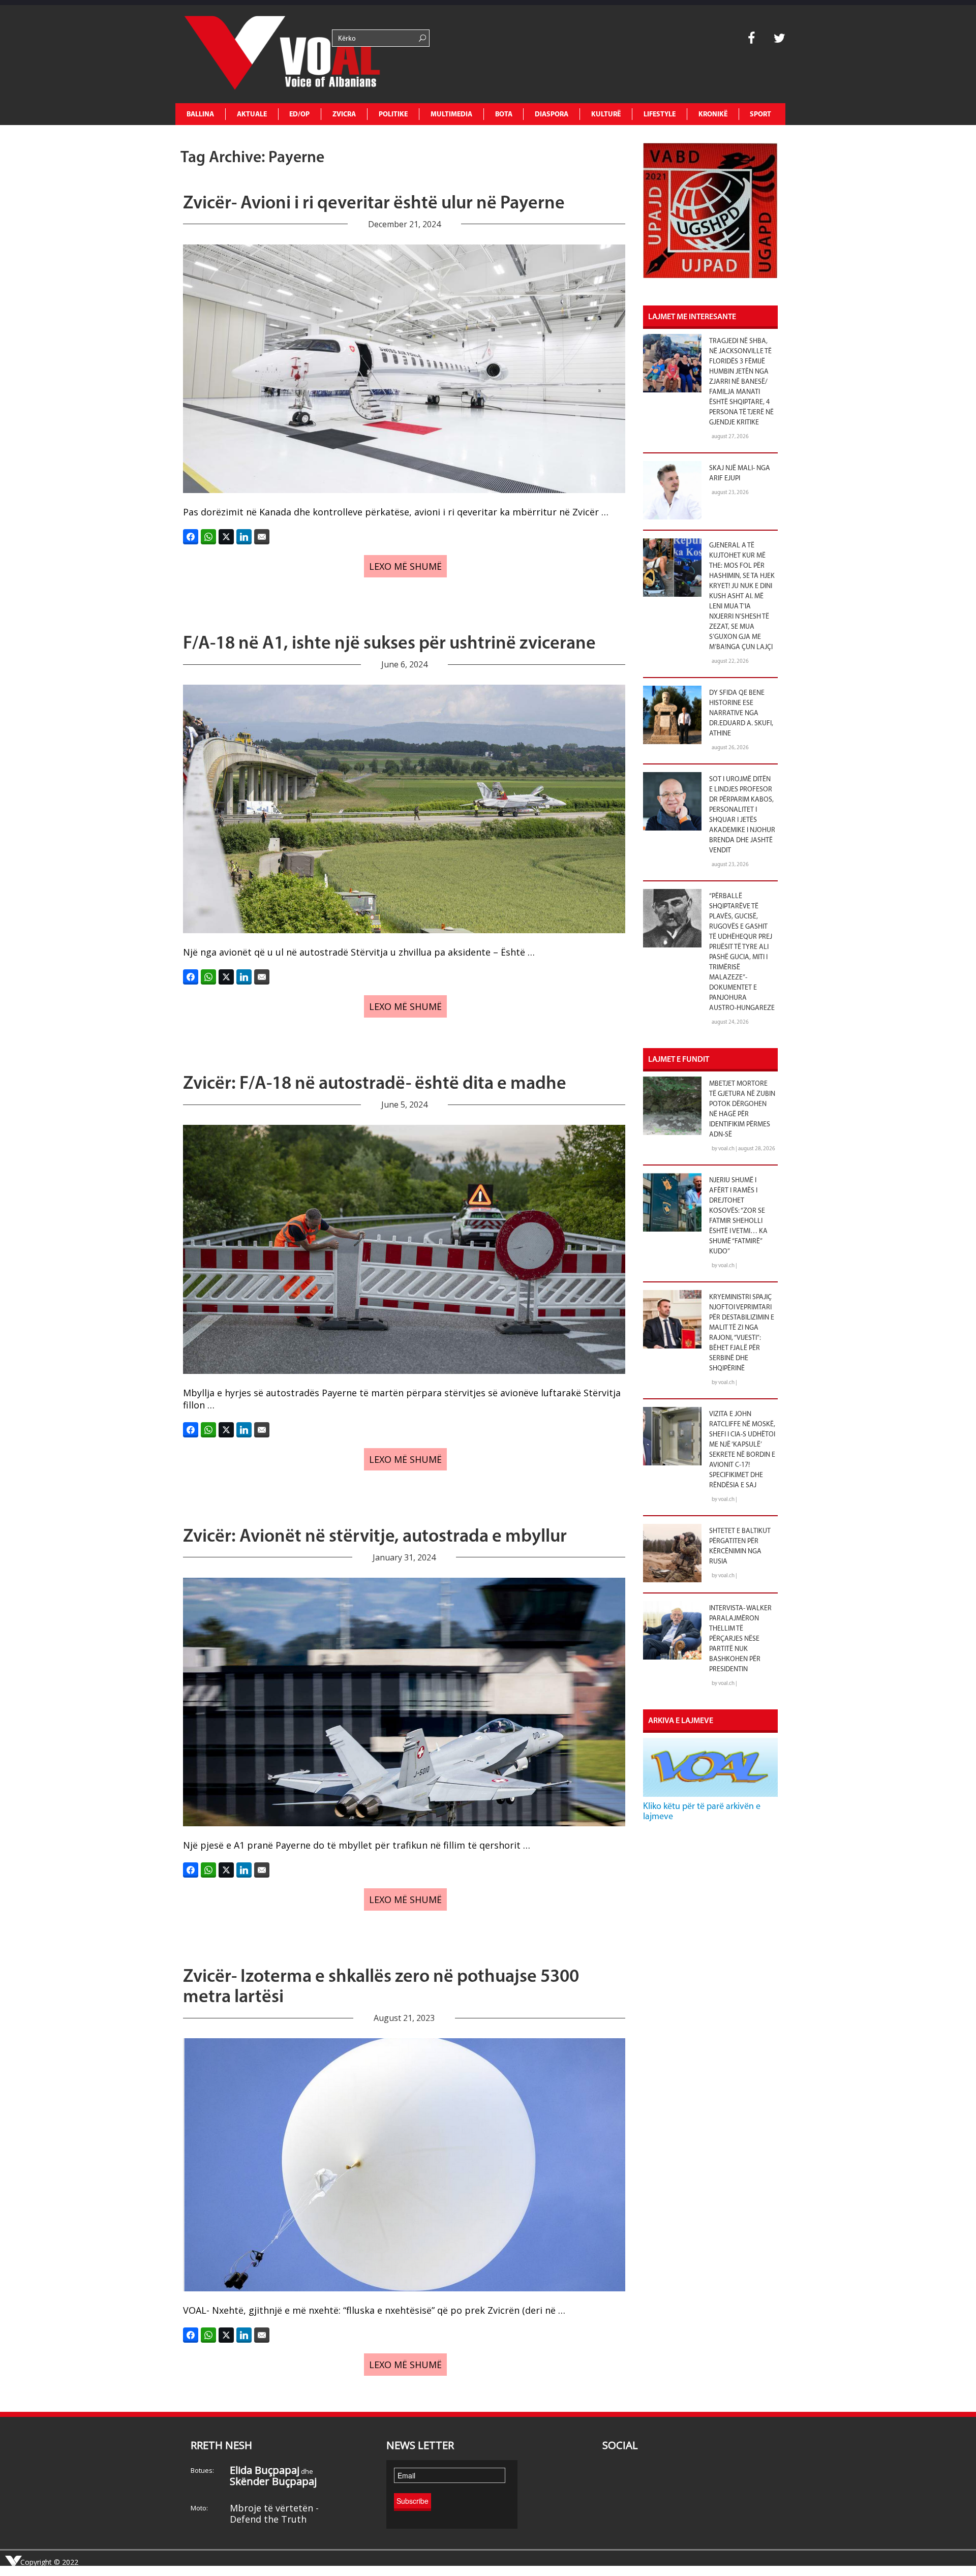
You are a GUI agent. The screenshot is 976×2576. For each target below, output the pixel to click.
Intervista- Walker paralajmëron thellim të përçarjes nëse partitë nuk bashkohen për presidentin (740, 1639)
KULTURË (606, 115)
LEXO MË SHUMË (405, 566)
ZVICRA (344, 115)
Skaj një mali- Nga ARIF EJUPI (740, 473)
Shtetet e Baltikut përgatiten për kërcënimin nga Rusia (740, 1546)
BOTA (504, 115)
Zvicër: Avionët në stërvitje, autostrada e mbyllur (375, 1537)
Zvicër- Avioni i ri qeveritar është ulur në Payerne (374, 204)
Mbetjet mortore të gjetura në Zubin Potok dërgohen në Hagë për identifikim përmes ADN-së (742, 1109)
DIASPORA (552, 115)
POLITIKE (393, 115)
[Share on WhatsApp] (208, 537)
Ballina (200, 115)
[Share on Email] (262, 537)
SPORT (760, 115)
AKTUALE (252, 115)
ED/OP (299, 115)
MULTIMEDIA (451, 115)
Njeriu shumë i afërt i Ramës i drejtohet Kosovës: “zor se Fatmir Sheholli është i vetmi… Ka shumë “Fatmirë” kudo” (738, 1216)
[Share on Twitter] (226, 537)
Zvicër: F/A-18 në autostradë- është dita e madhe (375, 1084)
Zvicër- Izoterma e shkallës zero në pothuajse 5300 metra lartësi (381, 1987)
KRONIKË (713, 115)
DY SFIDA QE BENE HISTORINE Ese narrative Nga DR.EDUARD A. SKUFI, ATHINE (741, 713)
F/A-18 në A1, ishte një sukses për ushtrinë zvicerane (389, 644)
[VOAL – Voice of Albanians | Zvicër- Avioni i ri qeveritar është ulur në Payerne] (252, 54)
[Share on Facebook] (191, 537)
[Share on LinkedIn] (244, 537)
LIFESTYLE (660, 115)
